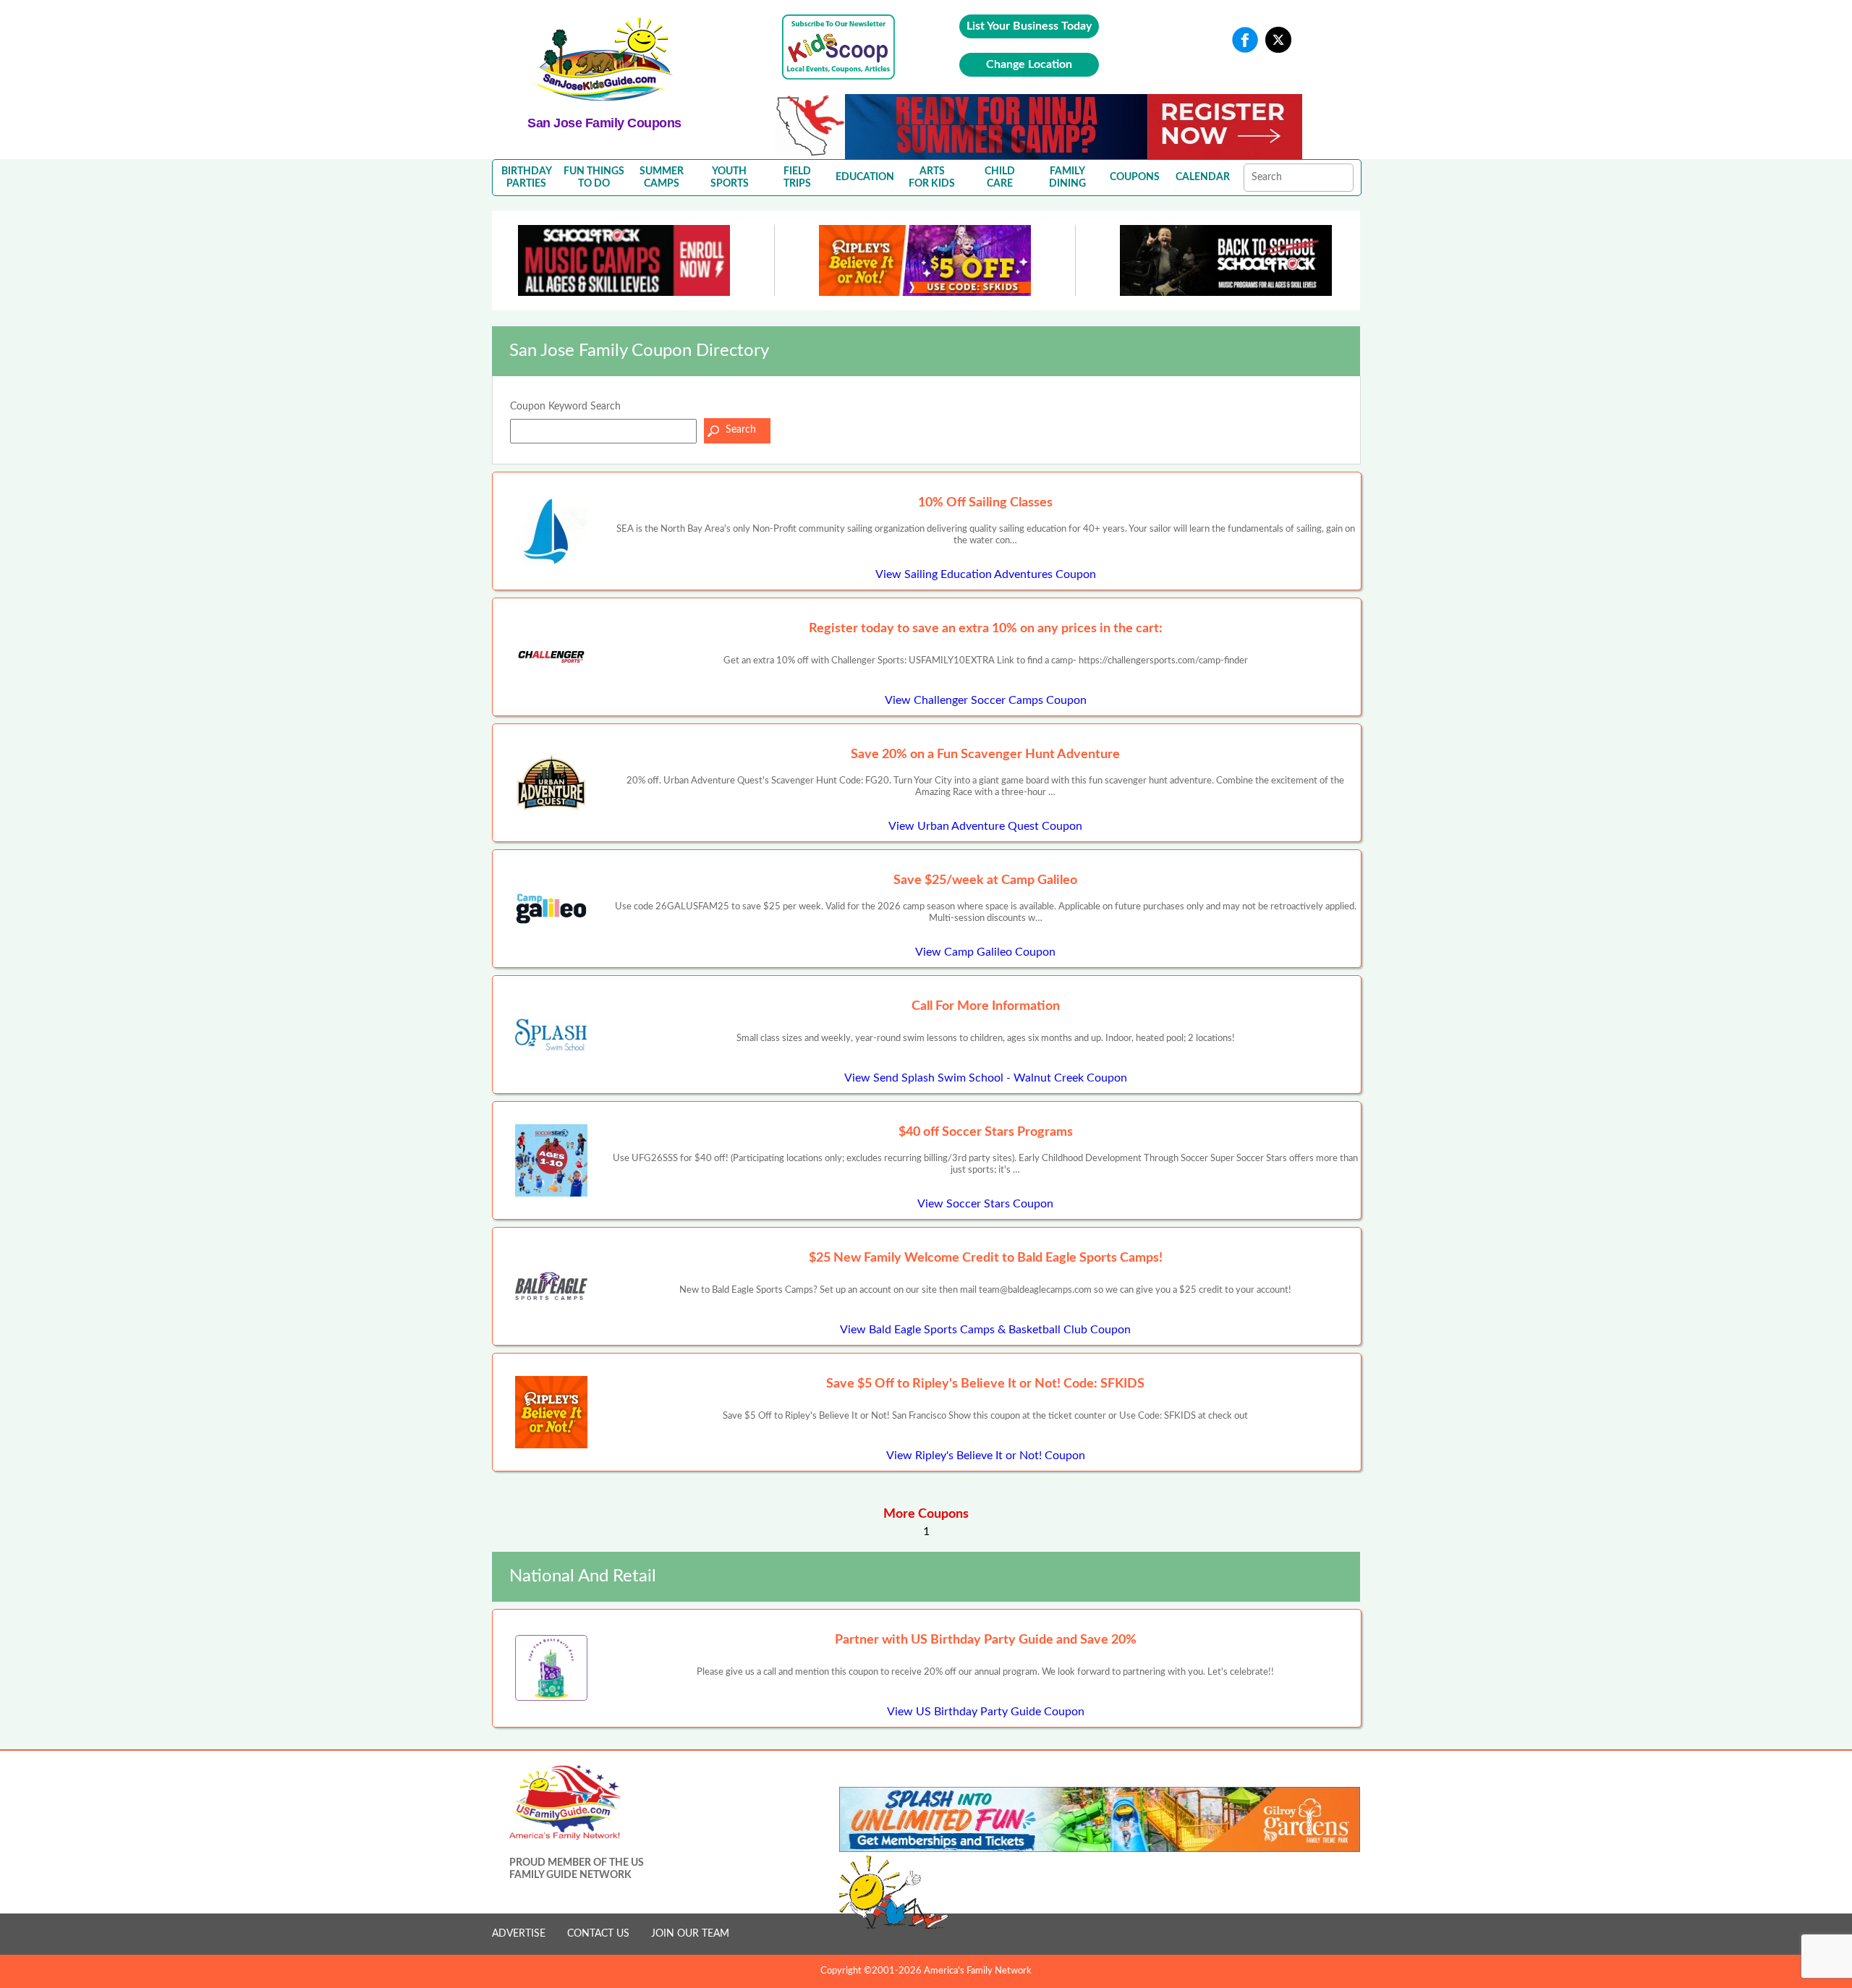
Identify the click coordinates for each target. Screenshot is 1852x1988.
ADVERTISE (519, 1934)
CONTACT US (598, 1934)
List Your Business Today (1029, 26)
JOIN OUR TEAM (690, 1934)
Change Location (1029, 64)
